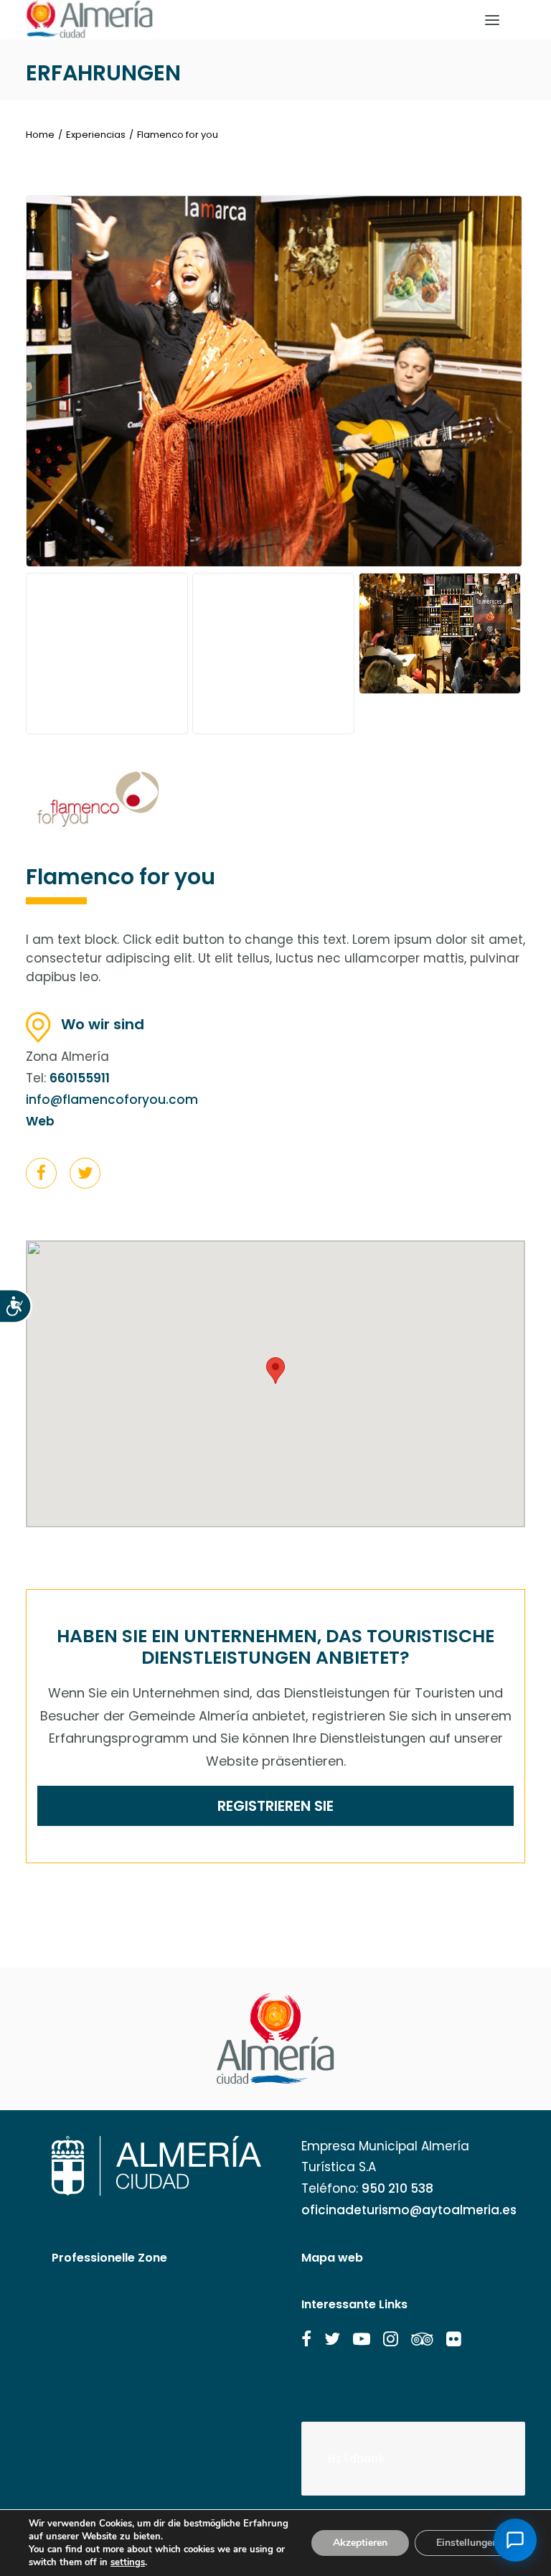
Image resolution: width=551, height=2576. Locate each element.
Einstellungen (467, 2543)
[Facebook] (41, 1176)
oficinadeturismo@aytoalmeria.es (409, 2210)
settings (128, 2562)
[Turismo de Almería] (90, 20)
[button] (41, 1173)
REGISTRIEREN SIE (275, 1806)
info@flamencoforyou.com (112, 1100)
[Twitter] (85, 1176)
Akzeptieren (360, 2543)
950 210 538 (397, 2188)
